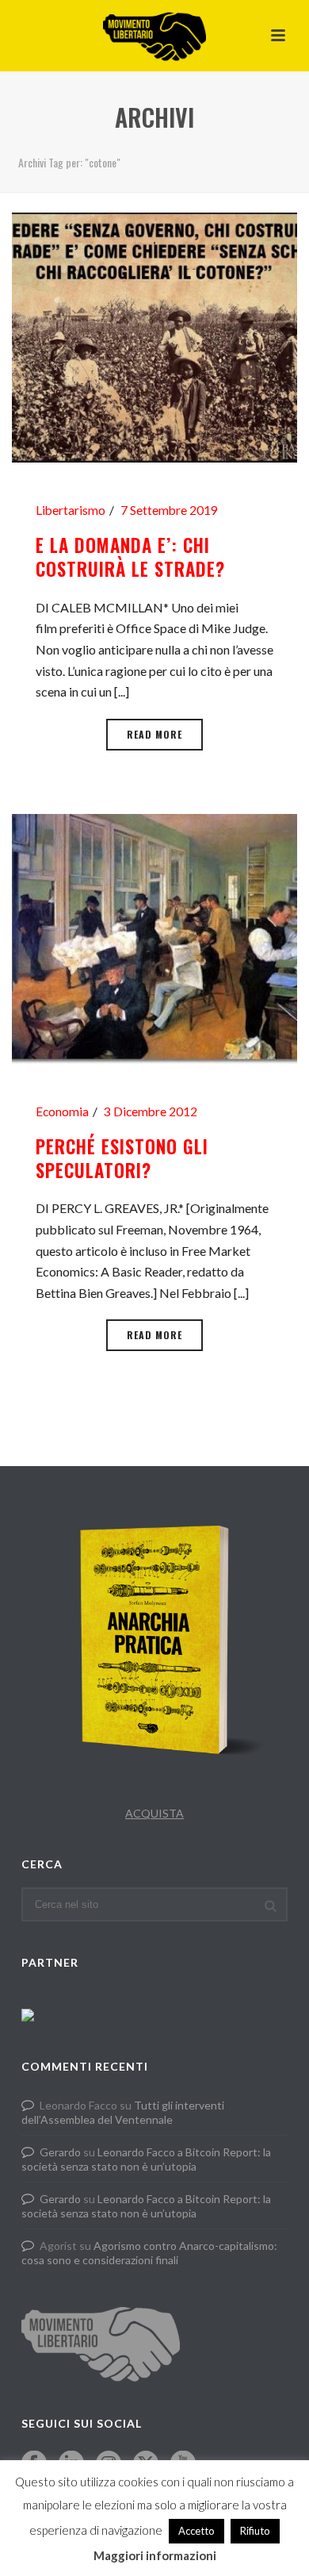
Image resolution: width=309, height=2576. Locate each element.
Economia (62, 1111)
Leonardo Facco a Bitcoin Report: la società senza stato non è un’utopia (146, 2159)
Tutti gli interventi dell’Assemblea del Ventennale (123, 2112)
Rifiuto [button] (255, 2531)
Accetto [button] (196, 2531)
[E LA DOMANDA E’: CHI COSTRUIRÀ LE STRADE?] (154, 336)
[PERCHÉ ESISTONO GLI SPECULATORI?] (154, 937)
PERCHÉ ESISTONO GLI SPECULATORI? (122, 1158)
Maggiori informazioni (155, 2555)
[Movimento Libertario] (154, 36)
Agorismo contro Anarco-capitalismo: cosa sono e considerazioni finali (149, 2253)
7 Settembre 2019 (169, 510)
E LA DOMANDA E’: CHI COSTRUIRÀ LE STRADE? (130, 557)
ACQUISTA (154, 1813)
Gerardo (60, 2152)
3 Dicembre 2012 (151, 1111)
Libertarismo (71, 510)
